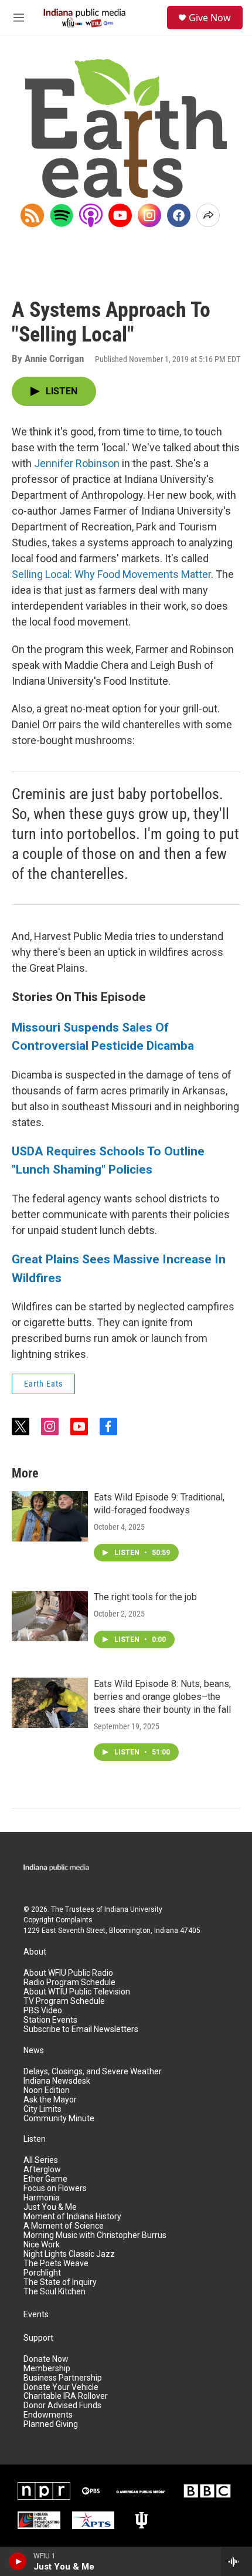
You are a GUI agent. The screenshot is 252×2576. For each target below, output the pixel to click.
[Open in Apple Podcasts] (91, 215)
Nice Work (42, 2245)
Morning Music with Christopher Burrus (95, 2235)
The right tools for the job (145, 1597)
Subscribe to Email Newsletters (81, 2029)
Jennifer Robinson (77, 463)
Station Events (50, 2020)
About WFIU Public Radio (68, 1973)
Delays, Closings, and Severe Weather (93, 2072)
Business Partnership (63, 2378)
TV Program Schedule (64, 2001)
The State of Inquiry (60, 2282)
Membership (47, 2369)
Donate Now (46, 2359)
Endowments (48, 2415)
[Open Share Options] (208, 215)
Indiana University (133, 1909)
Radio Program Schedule (69, 1982)
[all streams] (236, 2561)
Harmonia (42, 2198)
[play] (18, 2561)
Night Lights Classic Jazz (69, 2254)
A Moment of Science (64, 2226)
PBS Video (43, 2011)
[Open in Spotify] (62, 215)
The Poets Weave (56, 2264)
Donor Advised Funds (62, 2406)
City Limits (42, 2109)
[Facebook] (179, 215)
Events (36, 2315)
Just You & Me (50, 2207)
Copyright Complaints (58, 1920)
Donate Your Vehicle (61, 2387)
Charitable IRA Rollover (66, 2396)
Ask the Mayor (50, 2100)
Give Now (210, 18)
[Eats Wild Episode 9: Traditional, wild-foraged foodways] (50, 1516)
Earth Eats (43, 1384)
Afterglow (42, 2170)
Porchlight (42, 2273)
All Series (41, 2160)
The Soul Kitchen (55, 2292)
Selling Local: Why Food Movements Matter (111, 574)
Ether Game (45, 2179)
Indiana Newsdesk (57, 2081)
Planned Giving (51, 2424)
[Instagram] (149, 215)
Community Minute (59, 2119)
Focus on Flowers (55, 2188)
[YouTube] (120, 215)
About (35, 1952)
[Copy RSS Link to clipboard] (32, 215)
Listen (35, 2139)
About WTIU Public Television (77, 1992)
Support (38, 2338)
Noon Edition (47, 2090)
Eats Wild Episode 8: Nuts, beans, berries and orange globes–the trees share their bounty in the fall (162, 1697)
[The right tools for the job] (50, 1616)
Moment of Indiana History (72, 2217)
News (34, 2051)
